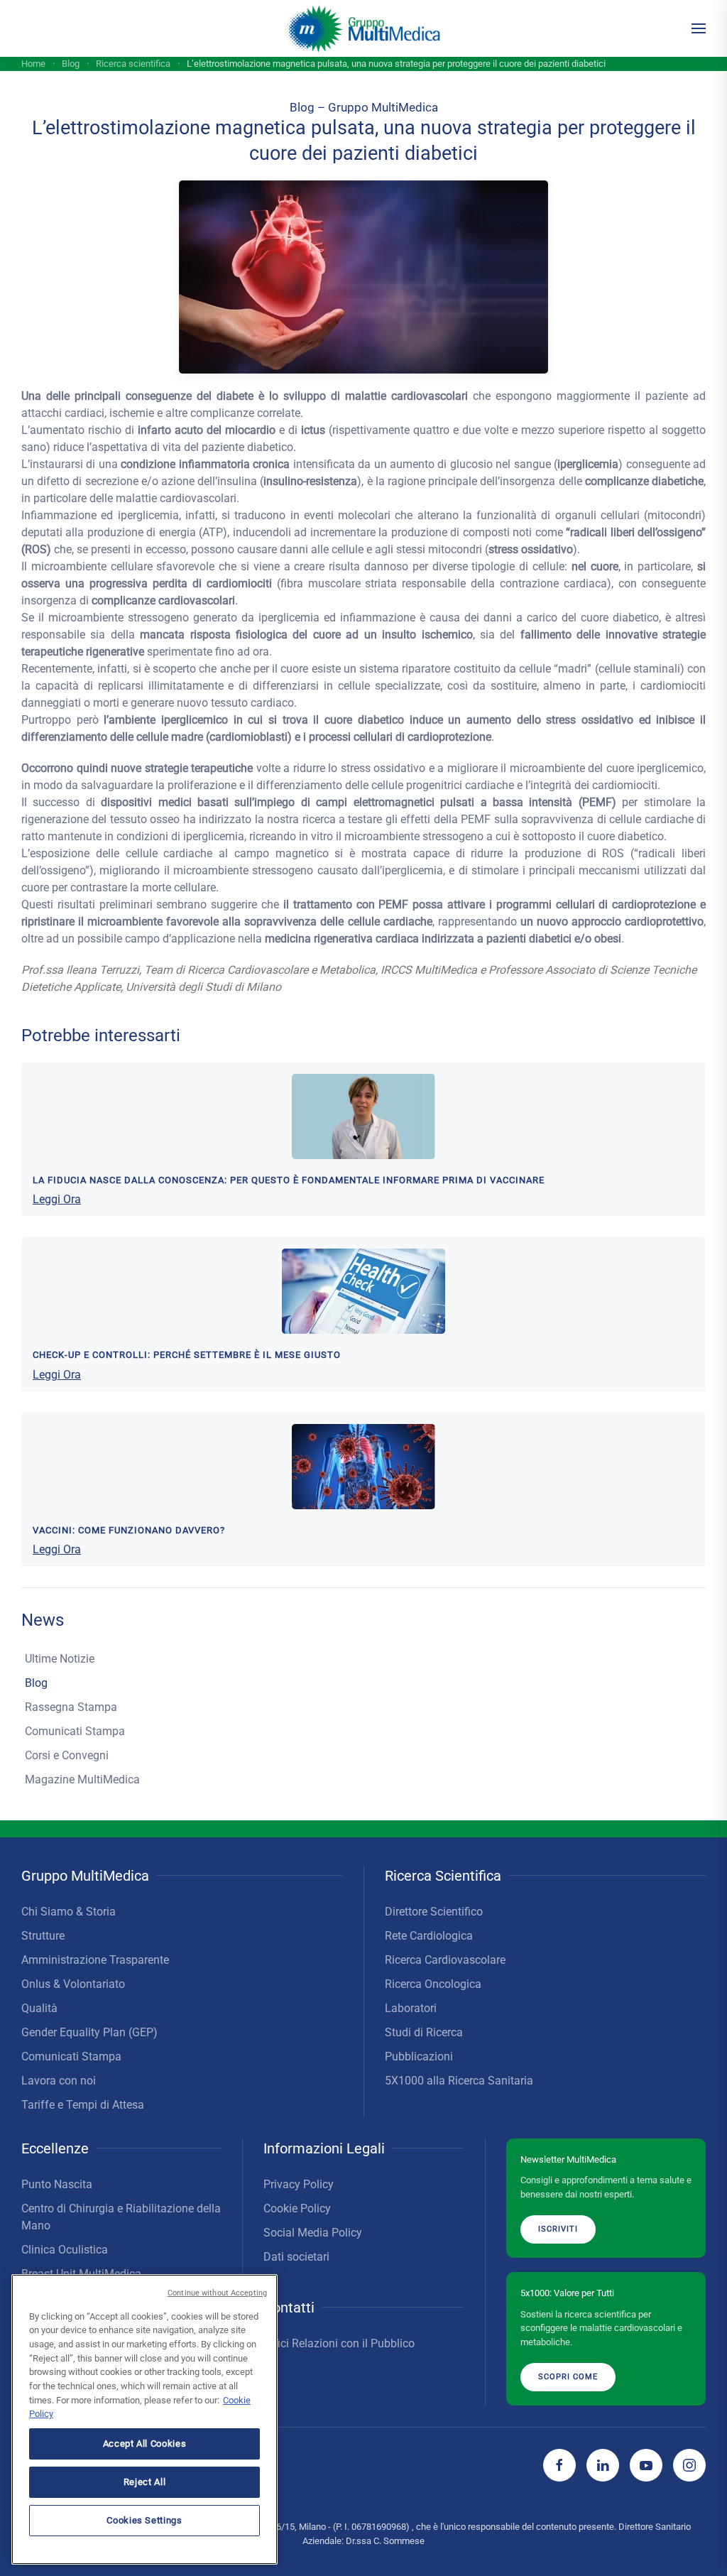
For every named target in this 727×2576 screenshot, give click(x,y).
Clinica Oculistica (65, 2250)
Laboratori (411, 2008)
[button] (699, 28)
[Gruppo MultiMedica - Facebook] (559, 2465)
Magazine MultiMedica (82, 1779)
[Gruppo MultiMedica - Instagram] (689, 2465)
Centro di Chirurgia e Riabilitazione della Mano (121, 2217)
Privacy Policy (299, 2184)
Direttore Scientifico (434, 1912)
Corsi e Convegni (67, 1755)
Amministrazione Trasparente (95, 1960)
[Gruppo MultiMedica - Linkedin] (603, 2465)
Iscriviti (558, 2229)
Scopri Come (568, 2377)
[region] (144, 2419)
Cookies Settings (144, 2520)
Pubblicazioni (419, 2056)
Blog (36, 1683)
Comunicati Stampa (75, 1731)
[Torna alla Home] (364, 28)
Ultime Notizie (60, 1659)
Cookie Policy (297, 2208)
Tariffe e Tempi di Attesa (83, 2105)
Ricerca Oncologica (433, 1984)
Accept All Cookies (145, 2444)
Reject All (145, 2482)
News (43, 1620)
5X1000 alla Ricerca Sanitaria (459, 2081)
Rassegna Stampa (71, 1707)
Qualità (39, 2008)
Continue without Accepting (217, 2293)
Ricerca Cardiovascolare (445, 1960)
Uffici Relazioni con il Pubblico (339, 2343)
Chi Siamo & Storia (69, 1912)
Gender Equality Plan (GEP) (89, 2032)
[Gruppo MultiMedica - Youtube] (646, 2465)
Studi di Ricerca (424, 2032)
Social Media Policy (313, 2233)
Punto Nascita (57, 2184)
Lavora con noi (59, 2081)
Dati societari (296, 2257)
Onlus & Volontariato (73, 1984)
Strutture (43, 1936)
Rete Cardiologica (429, 1936)
